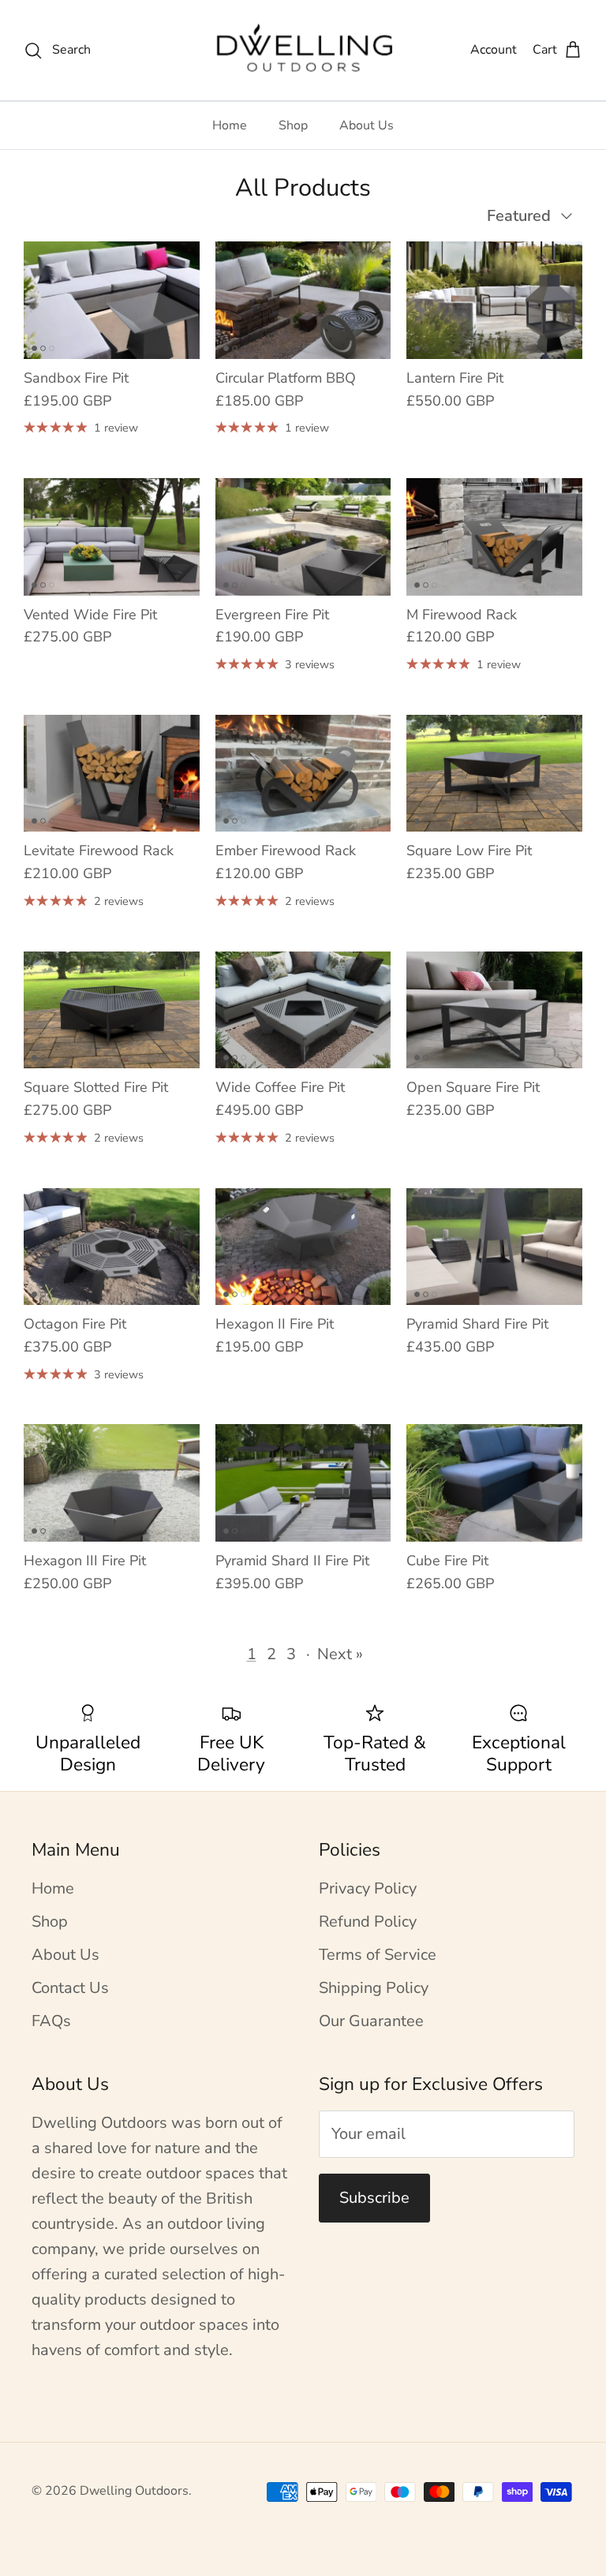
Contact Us (70, 1988)
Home (230, 125)
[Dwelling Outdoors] (303, 50)
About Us (367, 125)
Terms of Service (378, 1955)
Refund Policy (368, 1922)
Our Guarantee (371, 2021)
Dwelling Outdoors (134, 2491)
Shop (293, 125)
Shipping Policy (374, 1988)
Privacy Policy (368, 1888)
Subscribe (374, 2198)
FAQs (51, 2021)
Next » (340, 1654)
